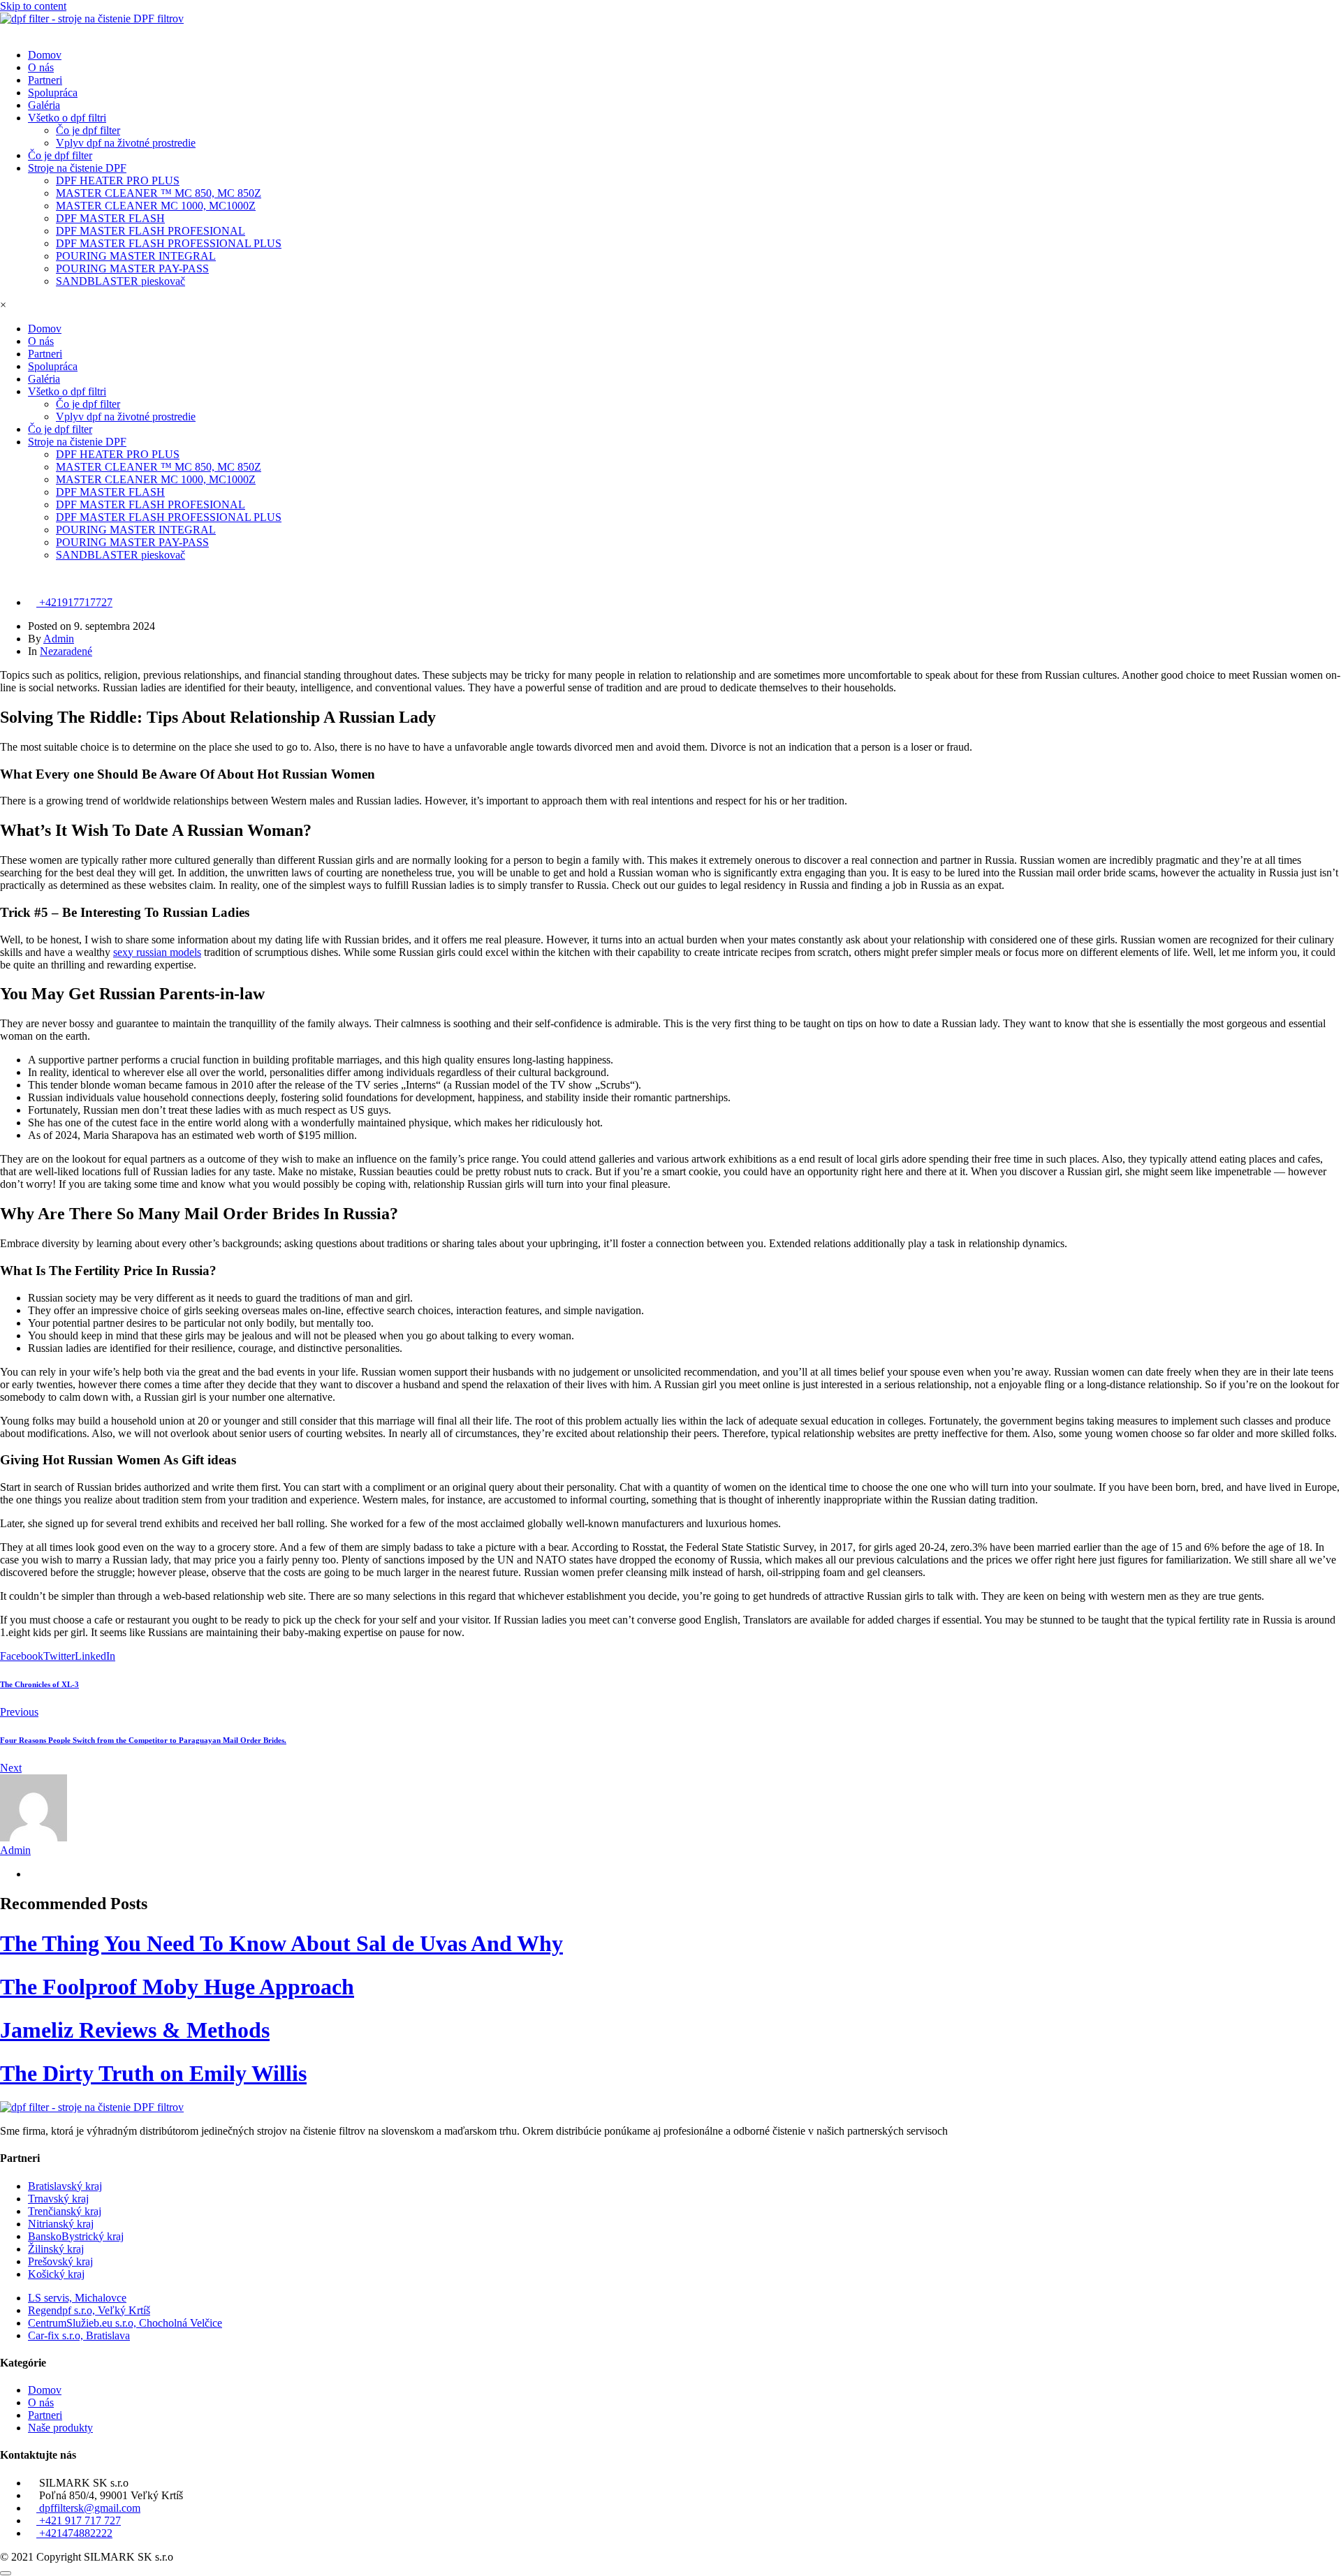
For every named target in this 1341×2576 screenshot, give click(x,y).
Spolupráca (53, 93)
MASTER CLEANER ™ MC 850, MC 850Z (159, 193)
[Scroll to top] (6, 2573)
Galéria (44, 105)
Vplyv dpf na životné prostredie (126, 143)
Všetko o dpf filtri (67, 118)
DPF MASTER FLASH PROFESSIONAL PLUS (169, 243)
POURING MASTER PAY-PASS (132, 268)
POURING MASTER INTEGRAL (136, 256)
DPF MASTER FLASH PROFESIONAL (151, 231)
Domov (45, 55)
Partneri (45, 80)
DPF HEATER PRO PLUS (118, 181)
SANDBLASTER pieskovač (120, 281)
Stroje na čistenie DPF (77, 168)
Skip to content (33, 6)
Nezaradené (66, 651)
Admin (59, 639)
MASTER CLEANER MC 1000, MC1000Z (156, 206)
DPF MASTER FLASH (110, 218)
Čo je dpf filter (88, 130)
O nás (41, 67)
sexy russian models (157, 952)
